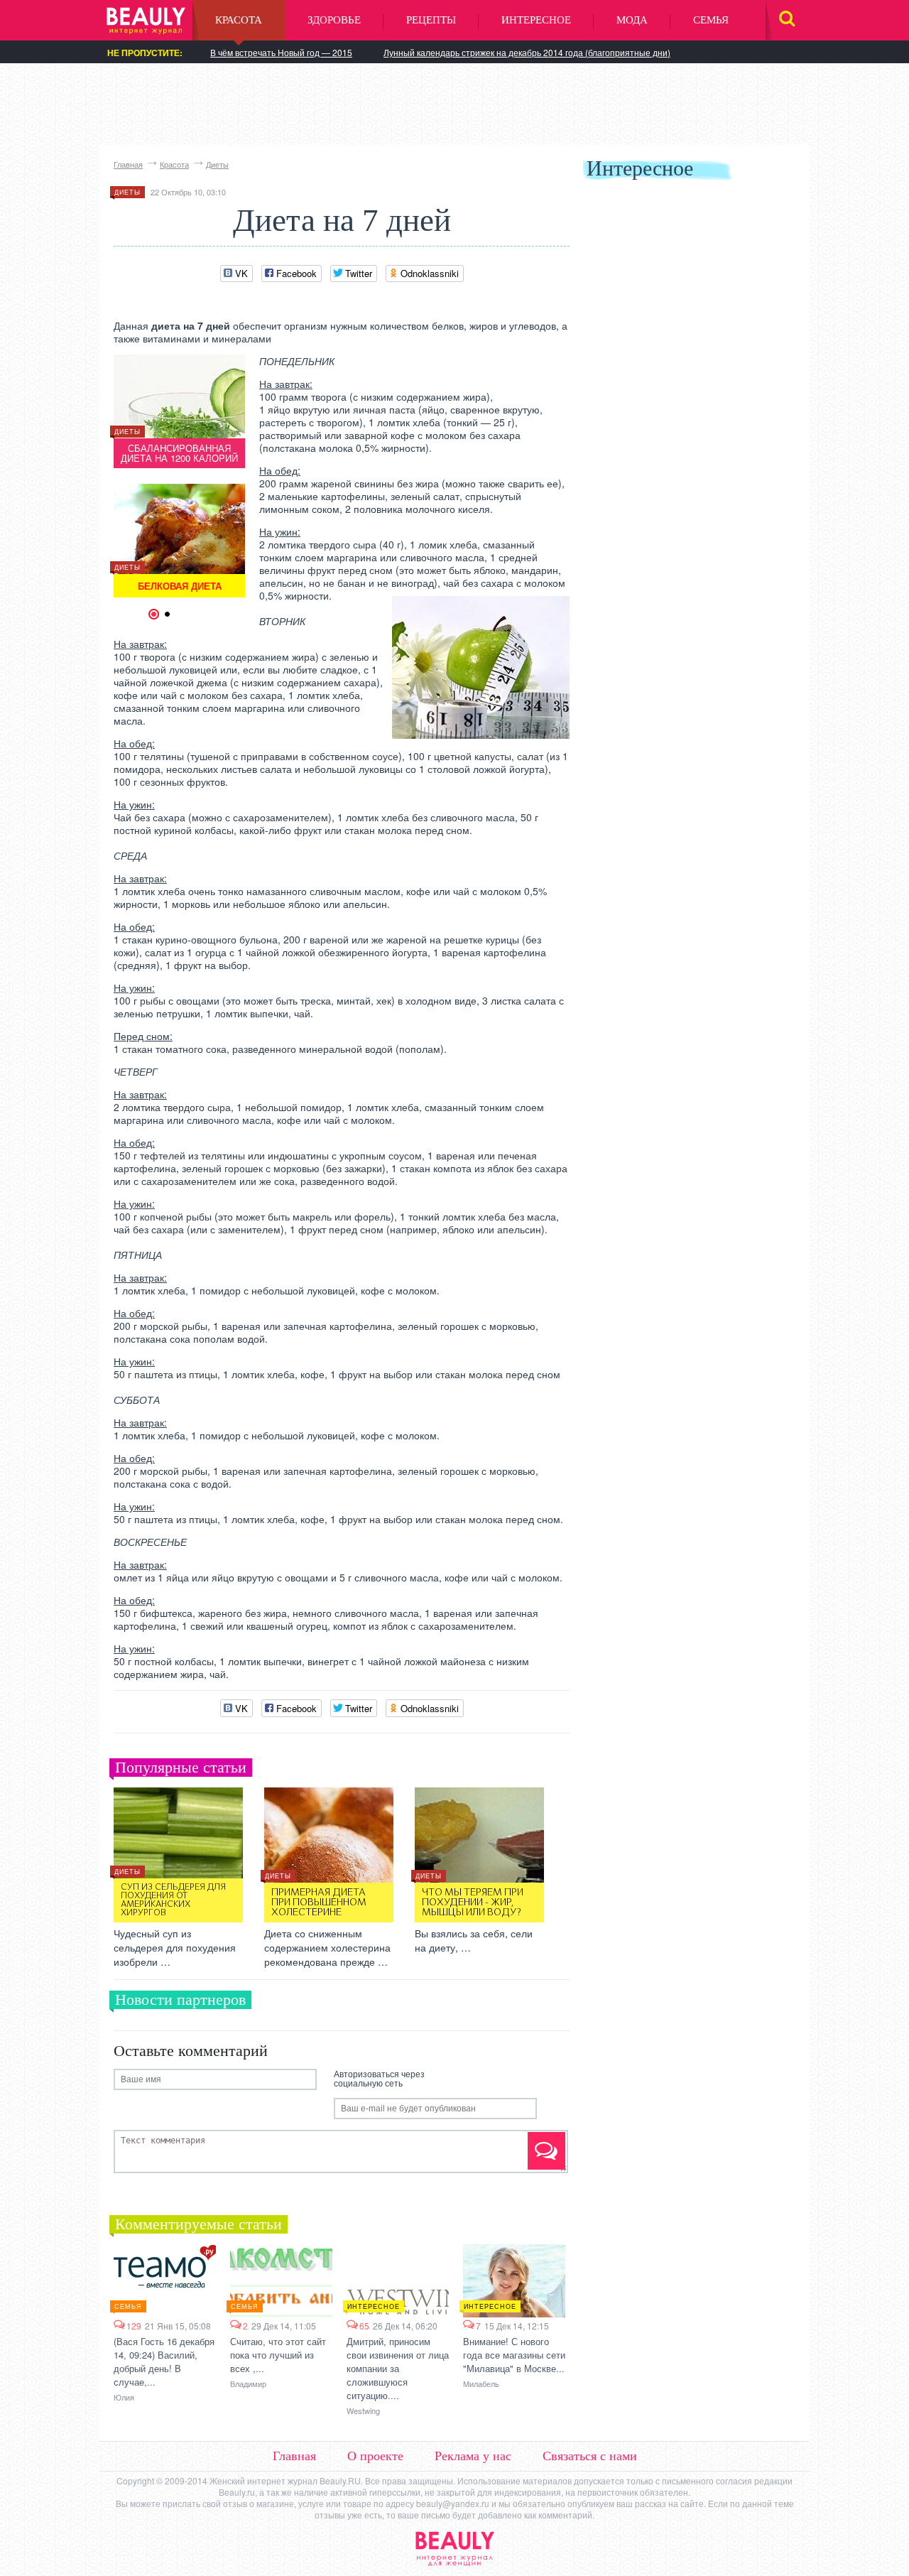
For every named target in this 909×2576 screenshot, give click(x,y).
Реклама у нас (473, 2456)
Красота (174, 164)
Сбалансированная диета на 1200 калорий (179, 453)
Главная (128, 164)
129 (134, 2326)
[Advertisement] (454, 103)
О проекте (375, 2456)
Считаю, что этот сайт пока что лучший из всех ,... (278, 2355)
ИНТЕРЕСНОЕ (536, 20)
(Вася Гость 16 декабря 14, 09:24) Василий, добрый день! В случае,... (164, 2361)
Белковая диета (180, 586)
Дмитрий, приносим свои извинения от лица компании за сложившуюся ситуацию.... (398, 2368)
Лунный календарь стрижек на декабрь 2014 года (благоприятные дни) (527, 52)
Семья (128, 2306)
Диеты (217, 164)
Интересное (374, 2306)
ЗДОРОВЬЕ (334, 20)
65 (364, 2326)
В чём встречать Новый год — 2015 (281, 52)
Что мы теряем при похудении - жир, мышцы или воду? (473, 1903)
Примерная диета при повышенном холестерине (319, 1903)
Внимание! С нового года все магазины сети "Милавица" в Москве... (514, 2355)
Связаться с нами (590, 2456)
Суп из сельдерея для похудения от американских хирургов (173, 1900)
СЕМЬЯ (711, 20)
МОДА (632, 20)
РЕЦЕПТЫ (431, 20)
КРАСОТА (239, 20)
